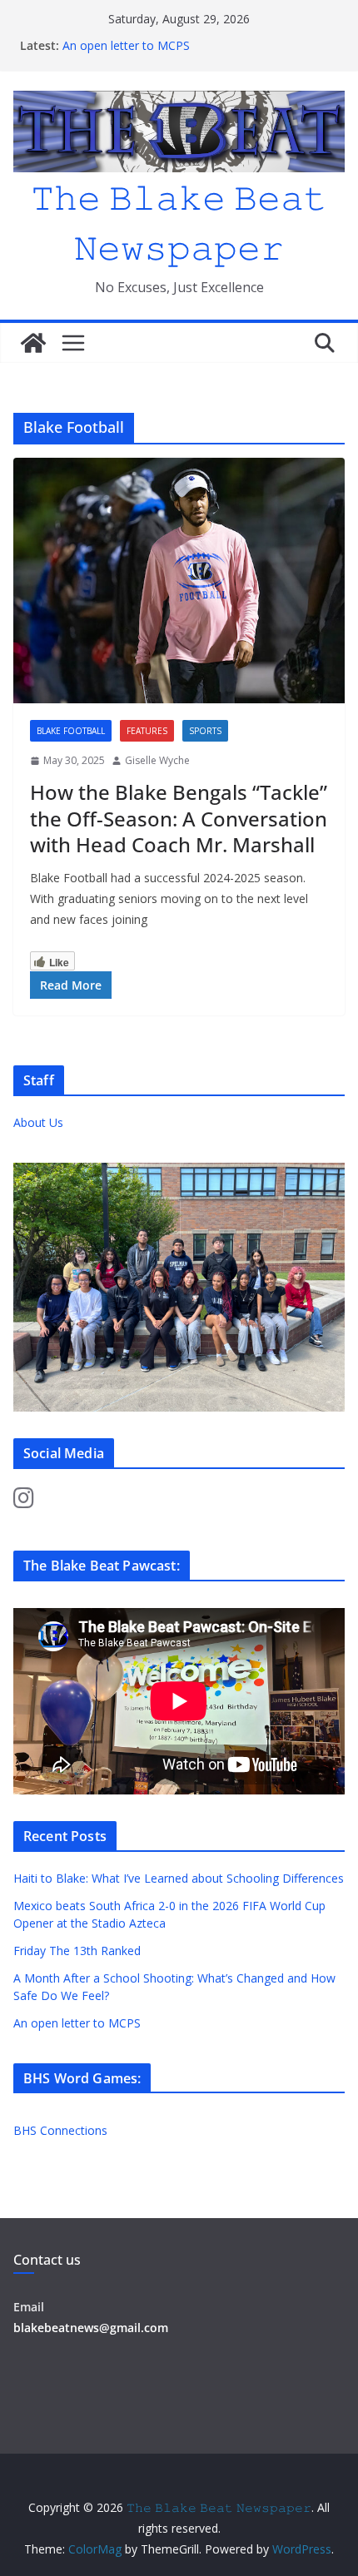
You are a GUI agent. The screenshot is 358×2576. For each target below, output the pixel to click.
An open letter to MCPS (126, 45)
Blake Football (71, 731)
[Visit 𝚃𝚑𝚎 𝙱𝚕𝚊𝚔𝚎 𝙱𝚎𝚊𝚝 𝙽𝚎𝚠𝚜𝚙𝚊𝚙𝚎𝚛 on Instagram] (24, 1502)
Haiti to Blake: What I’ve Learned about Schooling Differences (179, 1878)
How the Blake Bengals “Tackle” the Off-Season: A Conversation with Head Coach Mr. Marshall (179, 818)
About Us (38, 1122)
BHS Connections (60, 2130)
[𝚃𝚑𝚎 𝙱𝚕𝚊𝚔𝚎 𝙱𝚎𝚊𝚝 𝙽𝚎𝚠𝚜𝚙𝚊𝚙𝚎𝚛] (33, 343)
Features (147, 731)
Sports (205, 731)
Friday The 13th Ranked (77, 1951)
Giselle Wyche (157, 760)
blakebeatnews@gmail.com (91, 2328)
